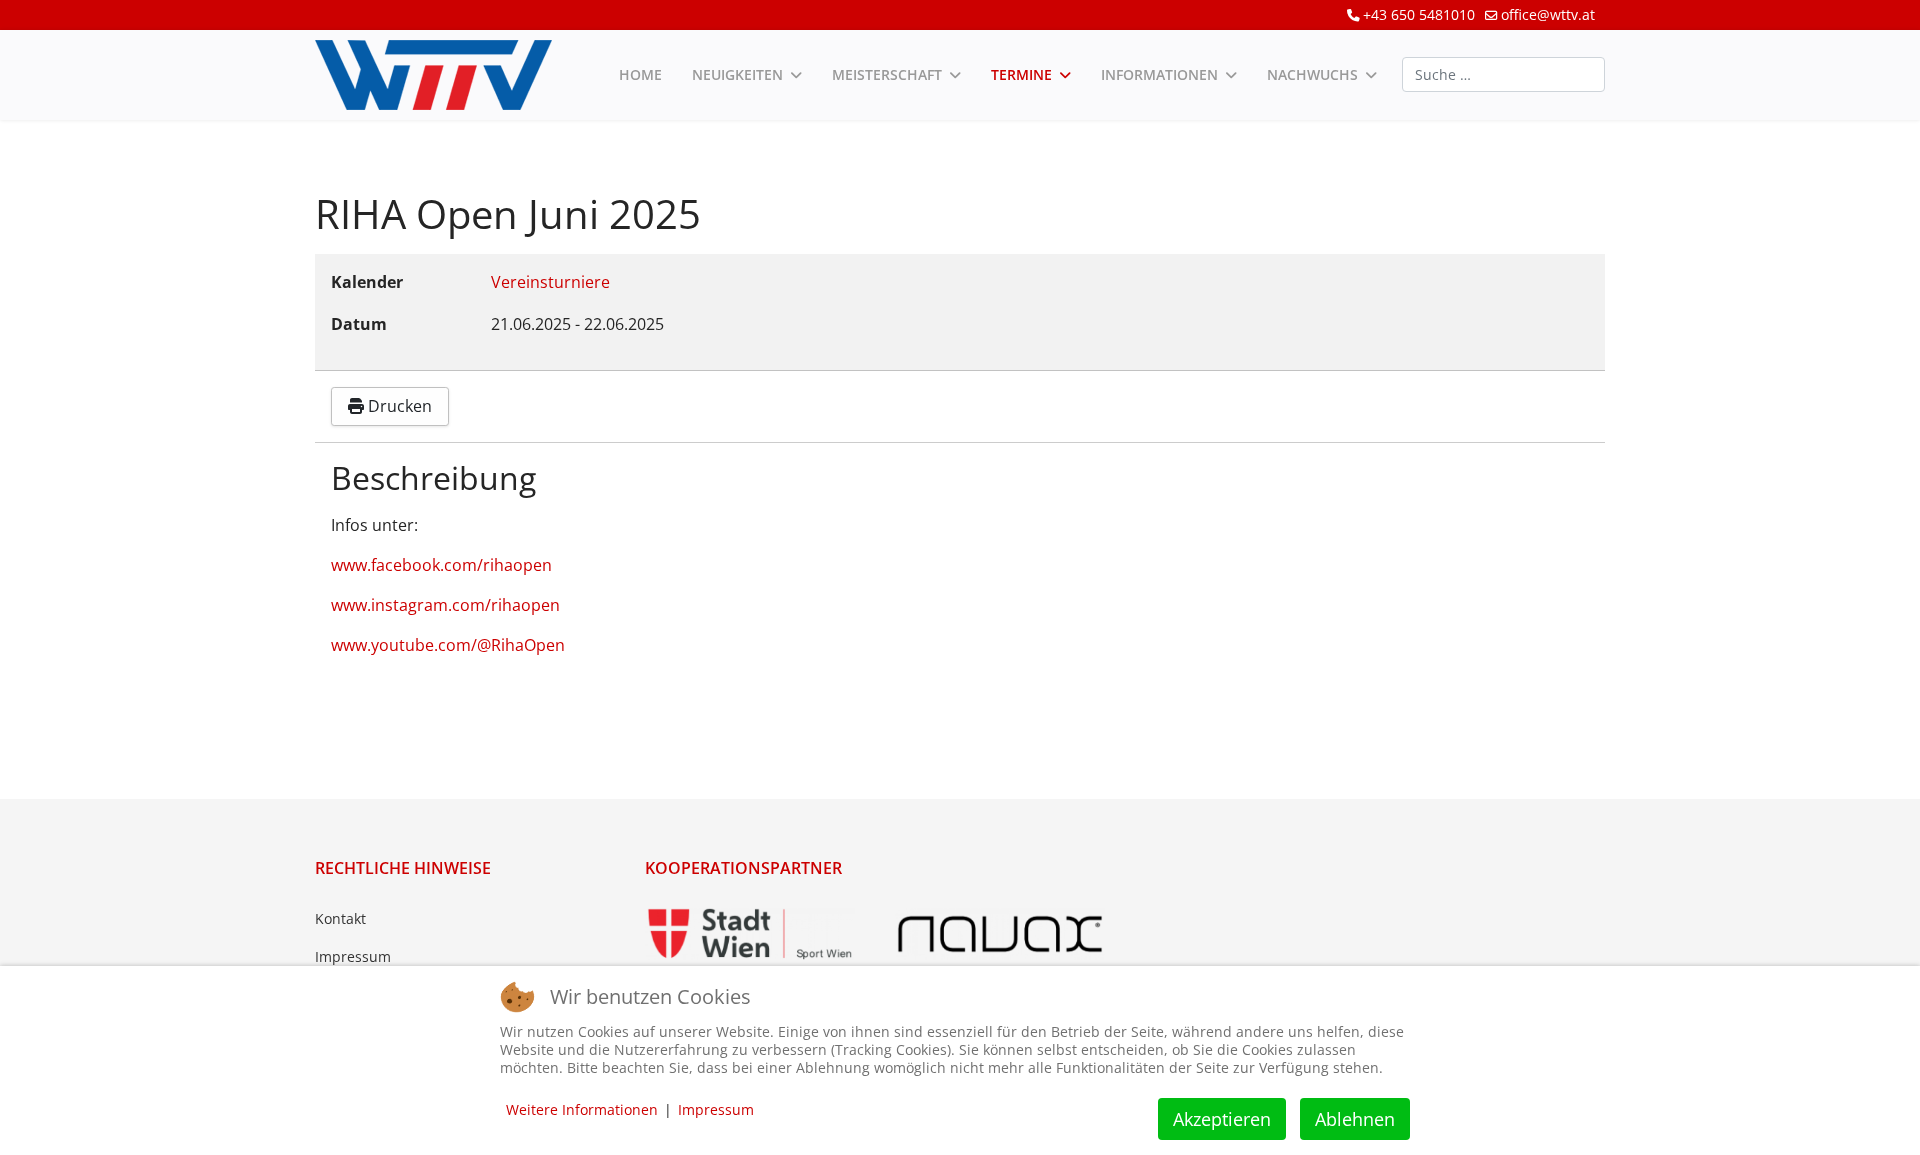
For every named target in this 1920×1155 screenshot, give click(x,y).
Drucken (398, 406)
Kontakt (340, 918)
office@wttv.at (1548, 14)
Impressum (353, 956)
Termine (1021, 74)
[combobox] (1503, 74)
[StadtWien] (750, 934)
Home (640, 74)
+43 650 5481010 (1419, 14)
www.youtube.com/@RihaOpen (448, 645)
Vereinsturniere (550, 282)
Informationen (1159, 74)
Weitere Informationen (582, 1109)
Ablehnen (1355, 1119)
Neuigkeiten (737, 74)
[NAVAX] (1000, 934)
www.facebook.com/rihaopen (441, 565)
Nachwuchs (1312, 74)
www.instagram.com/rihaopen (445, 605)
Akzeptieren (1222, 1119)
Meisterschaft (887, 74)
